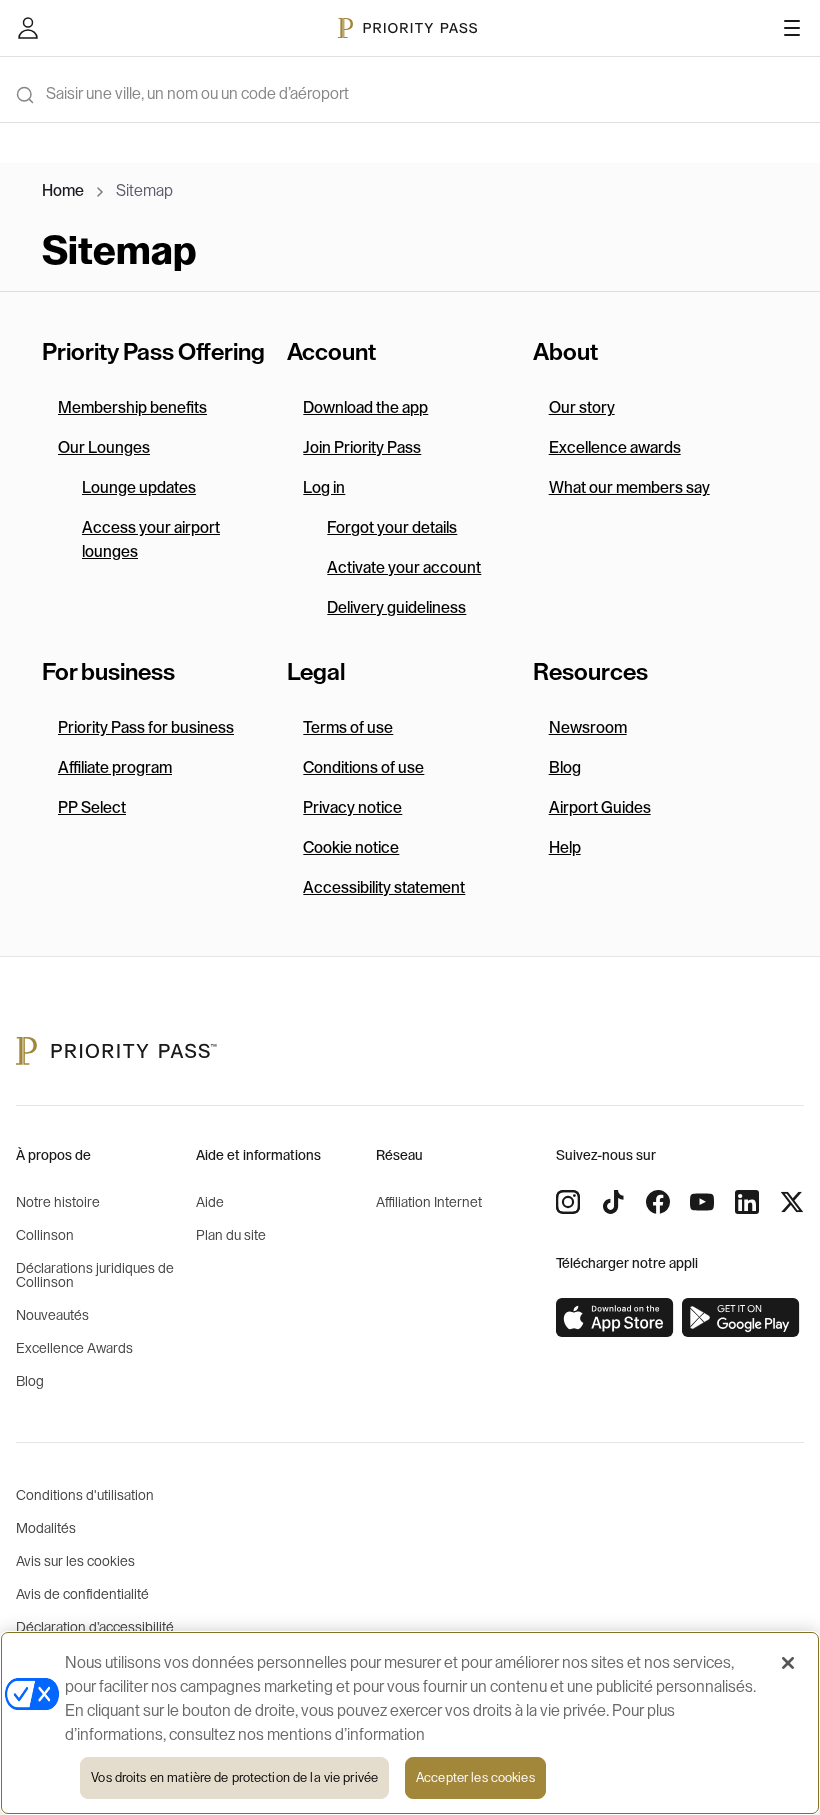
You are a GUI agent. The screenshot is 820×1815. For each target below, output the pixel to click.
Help (565, 848)
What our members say (629, 488)
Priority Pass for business (146, 728)
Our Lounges (104, 448)
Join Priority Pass (362, 448)
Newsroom (588, 728)
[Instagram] (568, 1202)
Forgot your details (392, 528)
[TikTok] (613, 1202)
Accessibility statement (384, 888)
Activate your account (404, 568)
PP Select (92, 808)
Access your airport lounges (151, 540)
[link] (615, 1318)
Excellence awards (615, 448)
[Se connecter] (28, 28)
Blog (565, 768)
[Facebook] (658, 1202)
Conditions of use (363, 768)
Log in (324, 488)
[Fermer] (788, 1663)
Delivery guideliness (396, 608)
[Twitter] (792, 1202)
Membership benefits (132, 408)
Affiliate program (115, 768)
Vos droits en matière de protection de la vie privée (234, 1777)
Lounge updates (139, 488)
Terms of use (348, 728)
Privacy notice (352, 808)
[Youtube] (702, 1202)
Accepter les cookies (475, 1777)
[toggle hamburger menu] (792, 28)
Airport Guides (600, 808)
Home (63, 191)
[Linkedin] (747, 1202)
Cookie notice (351, 848)
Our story (582, 408)
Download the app (365, 408)
